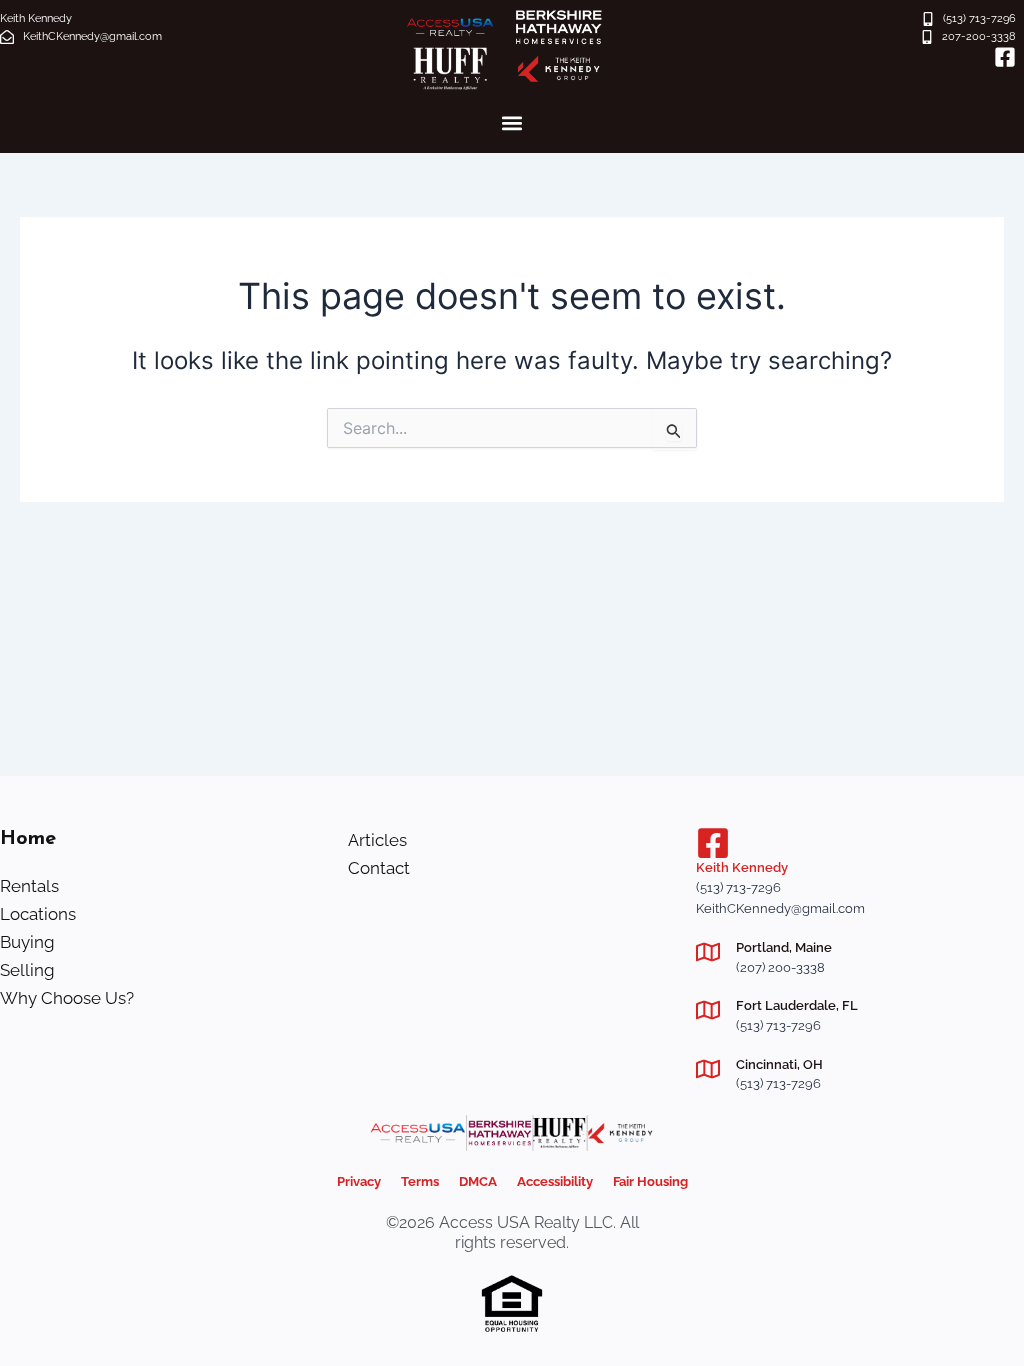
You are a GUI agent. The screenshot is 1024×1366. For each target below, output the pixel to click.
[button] (512, 123)
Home (28, 839)
